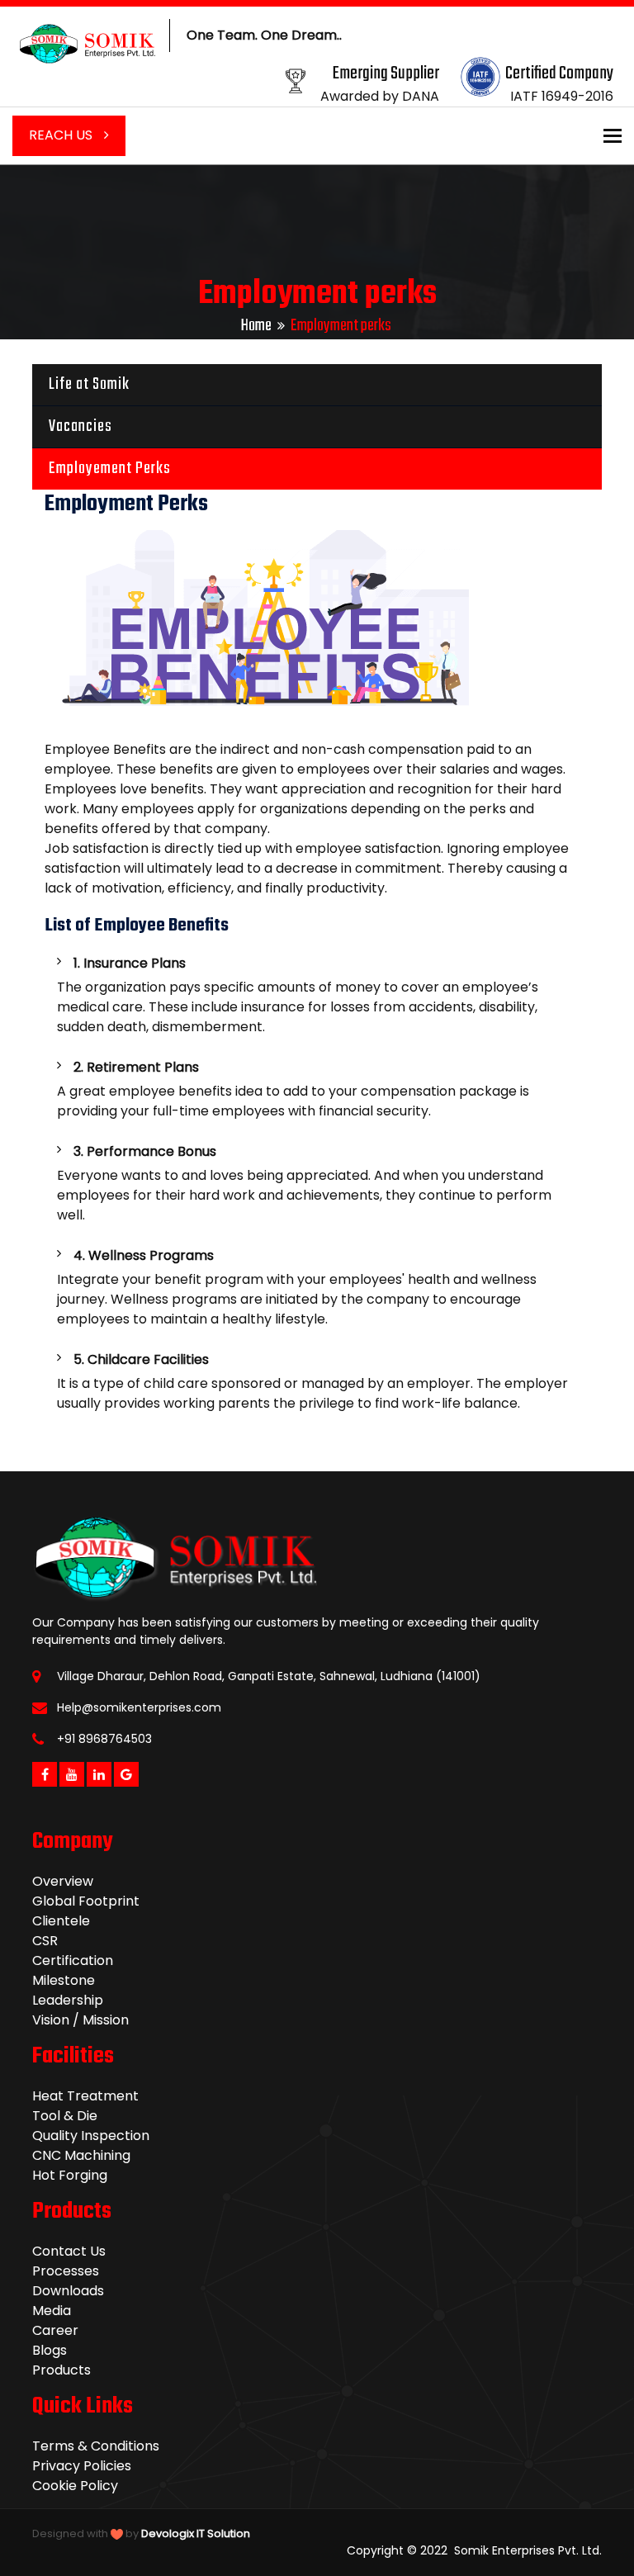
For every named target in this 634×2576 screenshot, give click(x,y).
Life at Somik (89, 384)
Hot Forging (70, 2175)
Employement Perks (110, 469)
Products (62, 2370)
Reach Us (62, 135)
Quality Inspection (91, 2136)
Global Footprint (86, 1901)
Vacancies (80, 426)
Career (55, 2330)
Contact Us (69, 2251)
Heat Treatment (85, 2096)
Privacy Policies (82, 2466)
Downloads (68, 2291)
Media (52, 2311)
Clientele (61, 1921)
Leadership (68, 2000)
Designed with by (141, 2533)
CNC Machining (81, 2155)
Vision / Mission (80, 2020)
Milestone (64, 1980)
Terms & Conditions (96, 2446)
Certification (73, 1960)
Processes (66, 2271)
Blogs (50, 2350)
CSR (45, 1941)
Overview (63, 1881)
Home (256, 326)
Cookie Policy (75, 2486)
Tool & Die (65, 2116)
